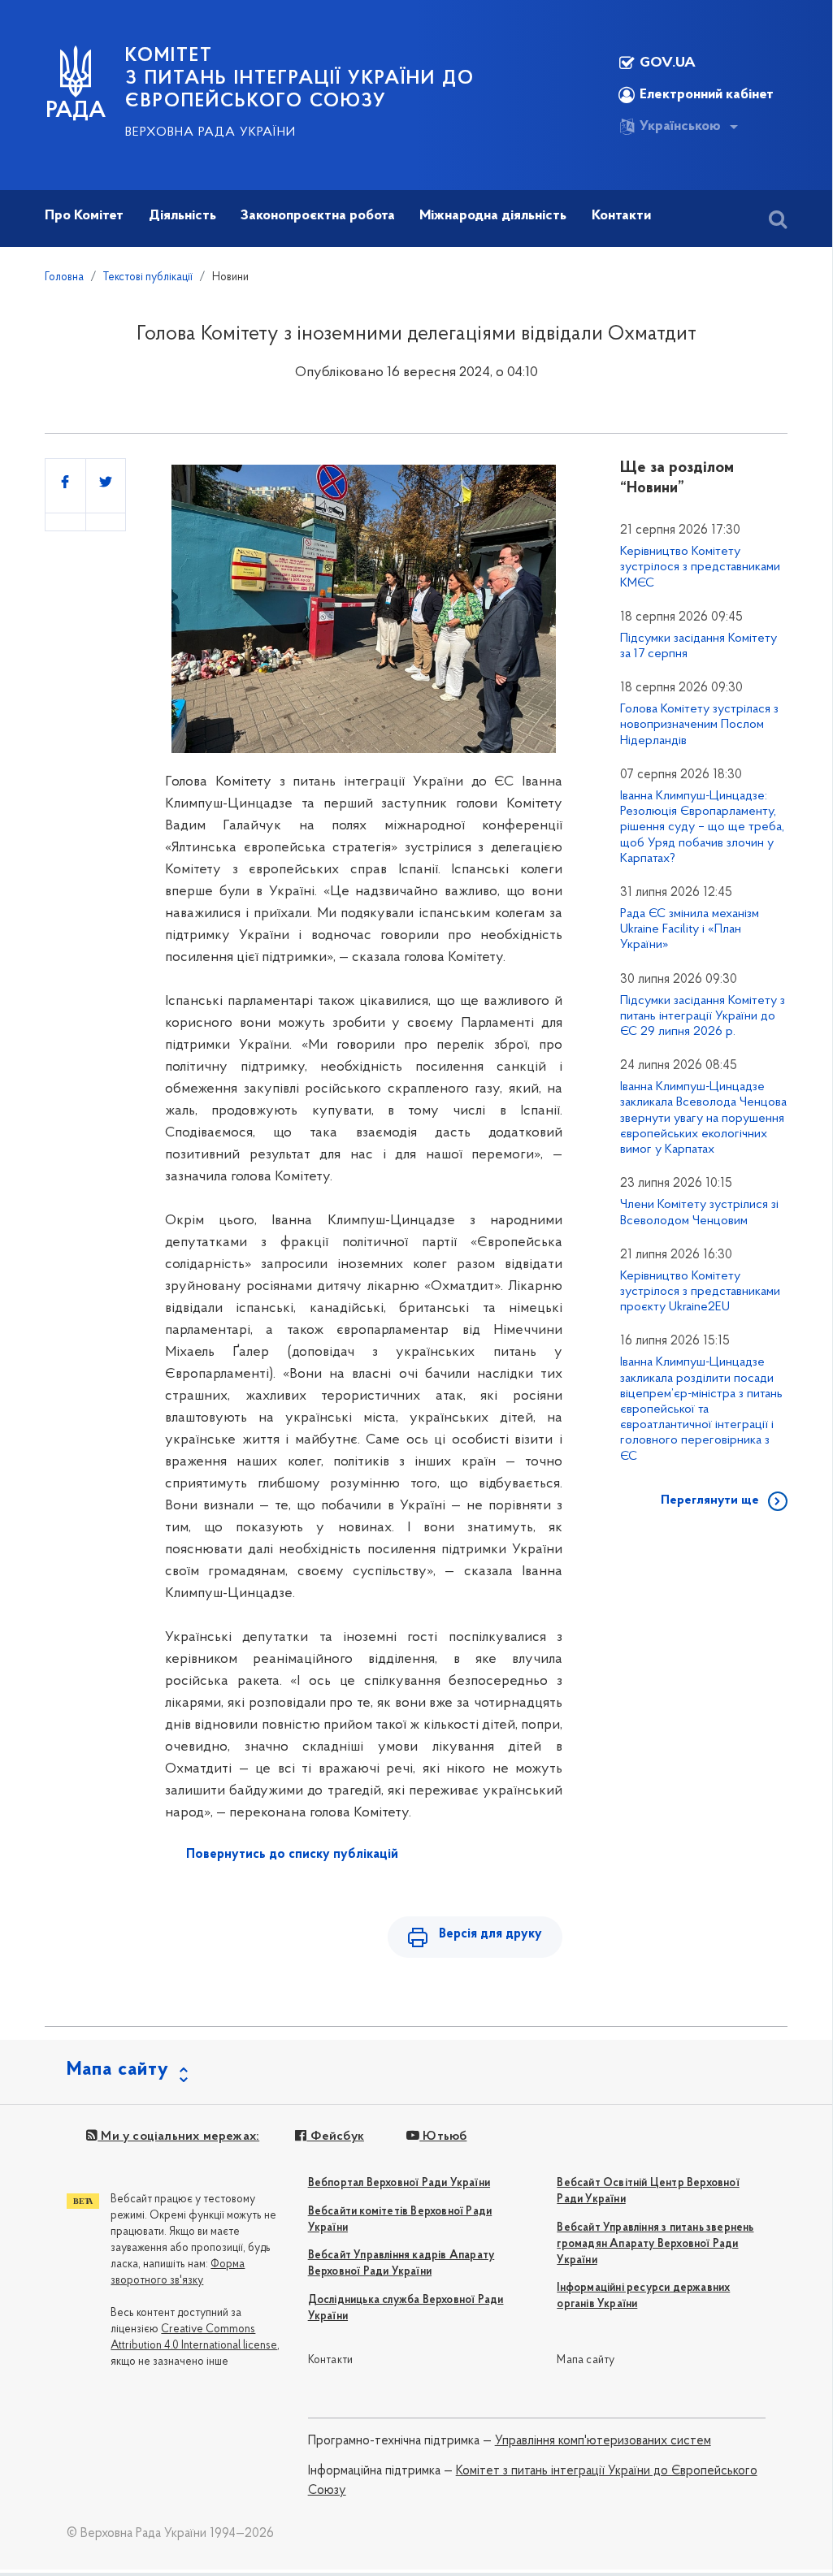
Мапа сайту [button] (118, 2070)
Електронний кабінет (707, 95)
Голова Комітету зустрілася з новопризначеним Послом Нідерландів (699, 725)
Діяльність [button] (182, 216)
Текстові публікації (148, 277)
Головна (64, 277)
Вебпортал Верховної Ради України (399, 2183)
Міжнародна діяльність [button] (493, 216)
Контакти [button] (621, 216)
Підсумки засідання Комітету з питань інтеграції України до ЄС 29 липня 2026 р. (703, 1016)
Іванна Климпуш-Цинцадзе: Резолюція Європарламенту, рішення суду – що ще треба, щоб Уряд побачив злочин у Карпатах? (702, 827)
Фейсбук (335, 2137)
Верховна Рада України (210, 132)
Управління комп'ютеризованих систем (603, 2441)
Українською (680, 127)
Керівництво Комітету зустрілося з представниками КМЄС (700, 567)
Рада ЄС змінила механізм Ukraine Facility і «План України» (690, 929)
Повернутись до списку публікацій (292, 1855)
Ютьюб (443, 2137)
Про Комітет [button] (84, 216)
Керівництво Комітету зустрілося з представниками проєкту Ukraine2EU (700, 1292)
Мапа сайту (586, 2360)
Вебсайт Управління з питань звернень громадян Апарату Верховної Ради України (655, 2244)
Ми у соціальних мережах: (178, 2137)
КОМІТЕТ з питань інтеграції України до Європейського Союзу (300, 79)
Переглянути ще (710, 1500)
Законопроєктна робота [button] (318, 216)
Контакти (331, 2360)
